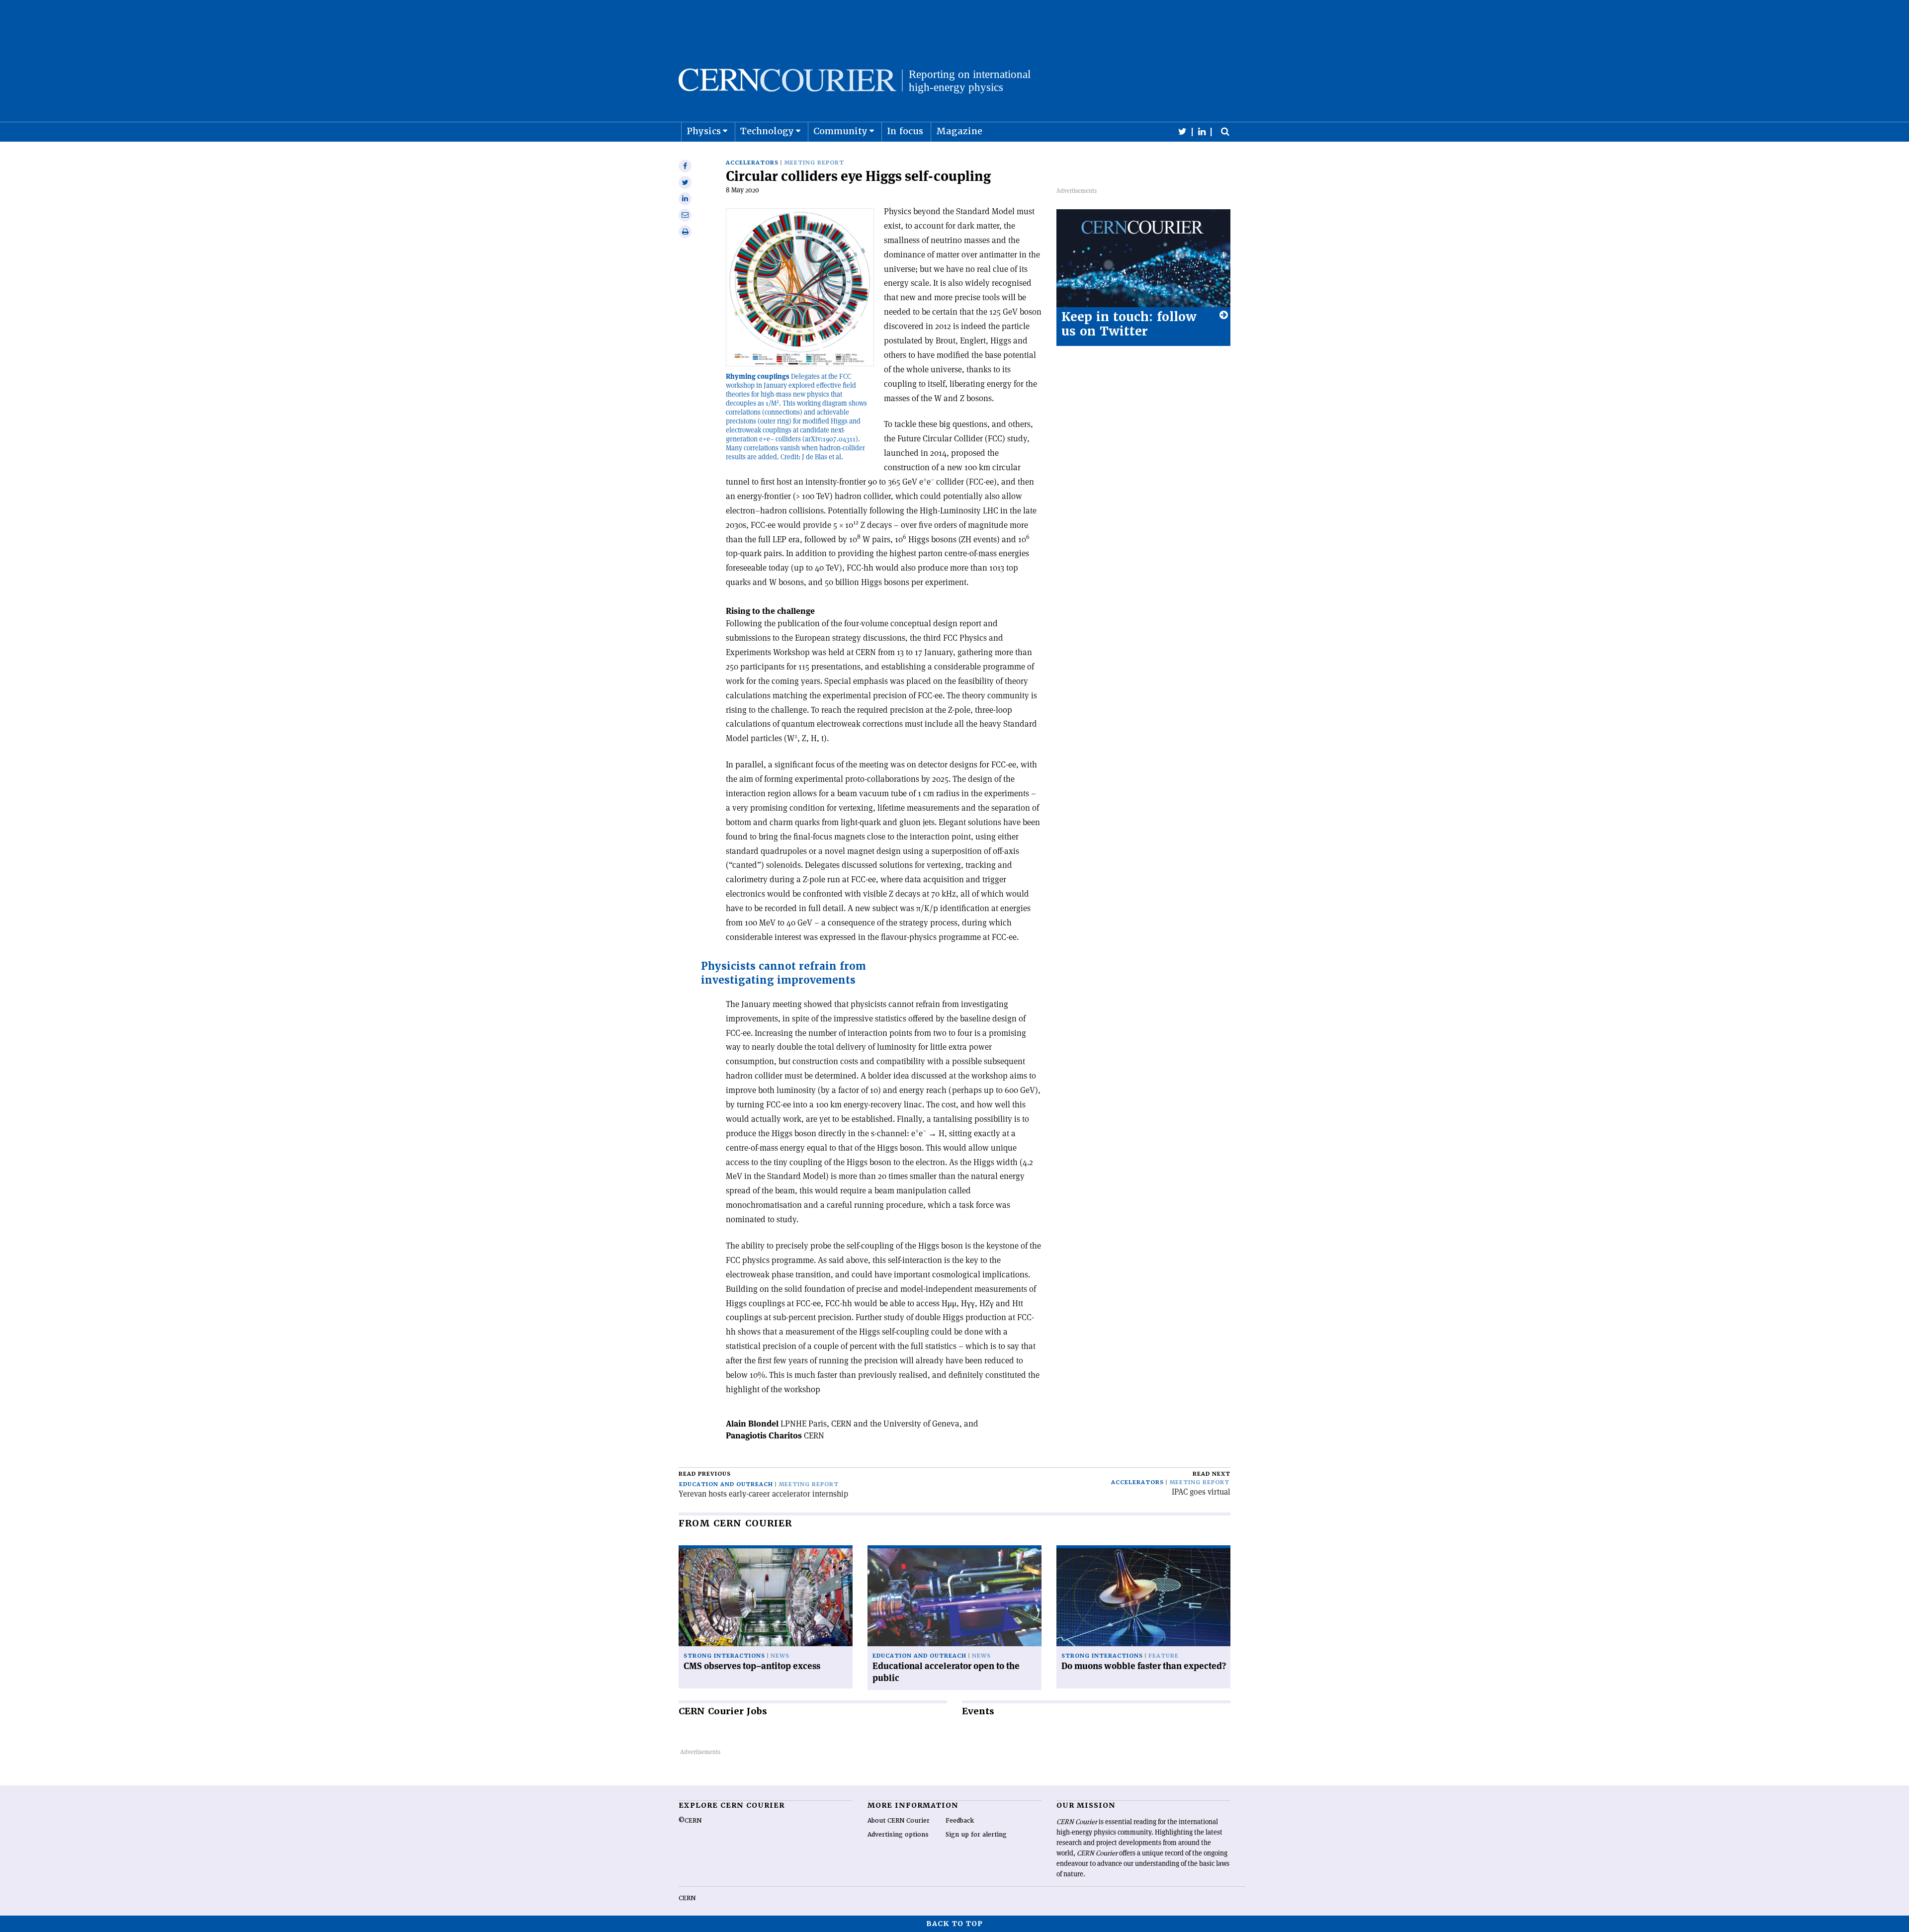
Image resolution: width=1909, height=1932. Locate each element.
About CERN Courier (899, 1821)
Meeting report (814, 163)
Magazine (959, 131)
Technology (767, 131)
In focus (905, 131)
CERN (687, 1898)
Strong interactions (724, 1656)
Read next (1212, 1474)
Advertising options (898, 1835)
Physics (704, 131)
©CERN (690, 1821)
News (780, 1656)
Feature (1164, 1656)
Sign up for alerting (976, 1835)
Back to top (954, 1924)
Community (840, 131)
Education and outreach (726, 1484)
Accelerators (752, 163)
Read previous (705, 1474)
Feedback (960, 1821)
